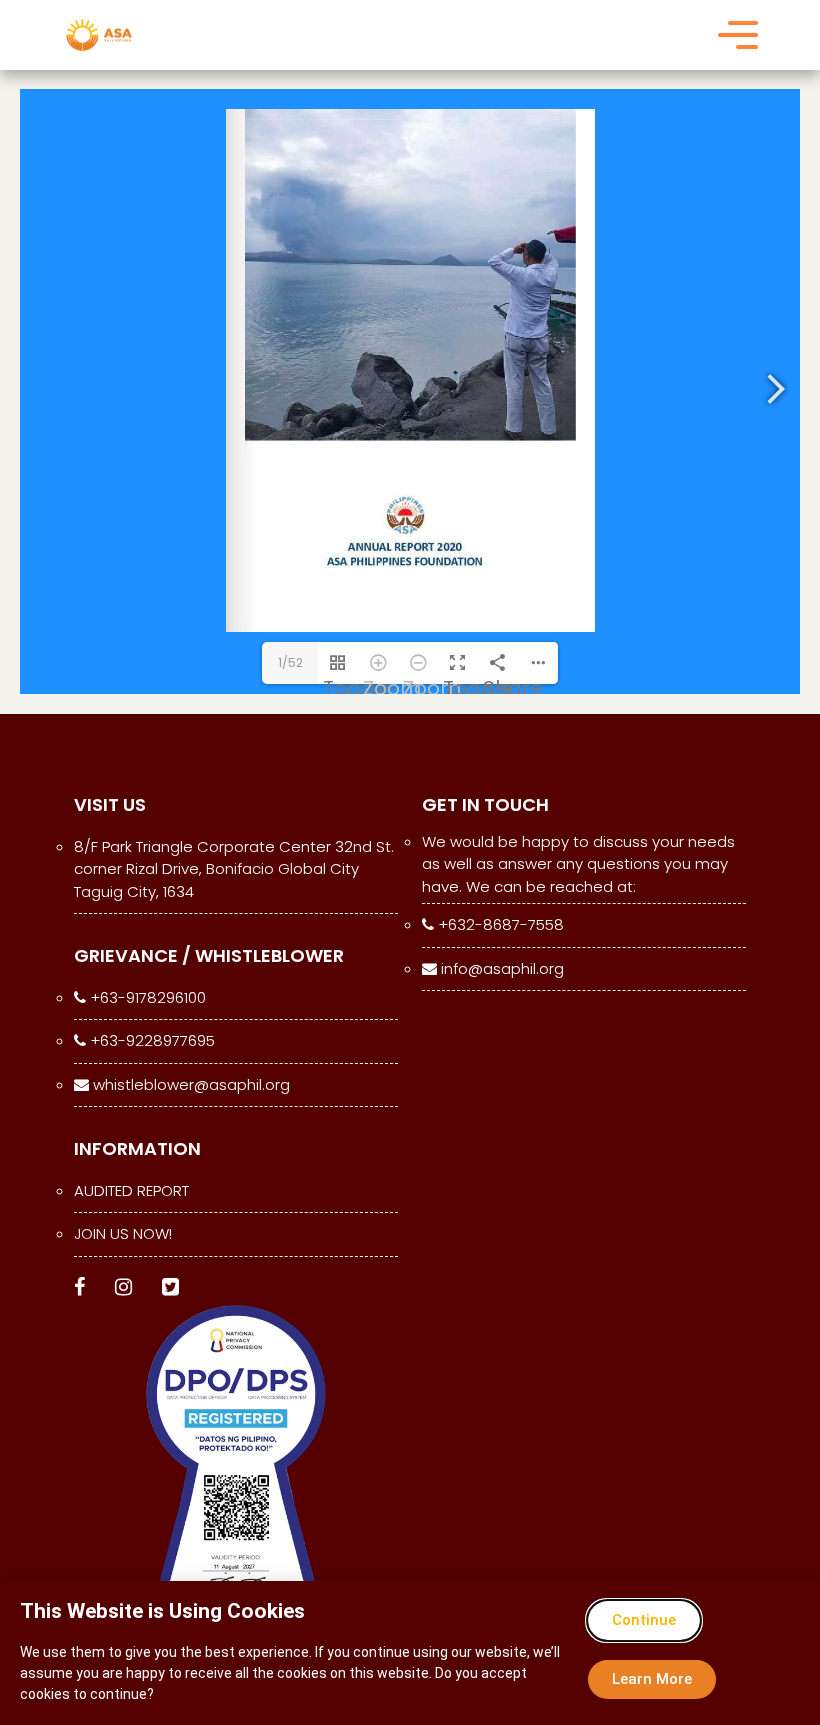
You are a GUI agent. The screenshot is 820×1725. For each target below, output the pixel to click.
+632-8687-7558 (499, 924)
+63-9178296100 (146, 997)
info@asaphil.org (500, 968)
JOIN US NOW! (123, 1233)
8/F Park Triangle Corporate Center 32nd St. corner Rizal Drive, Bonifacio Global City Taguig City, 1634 (234, 869)
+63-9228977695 (150, 1040)
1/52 (290, 662)
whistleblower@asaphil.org (189, 1084)
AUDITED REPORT (131, 1190)
